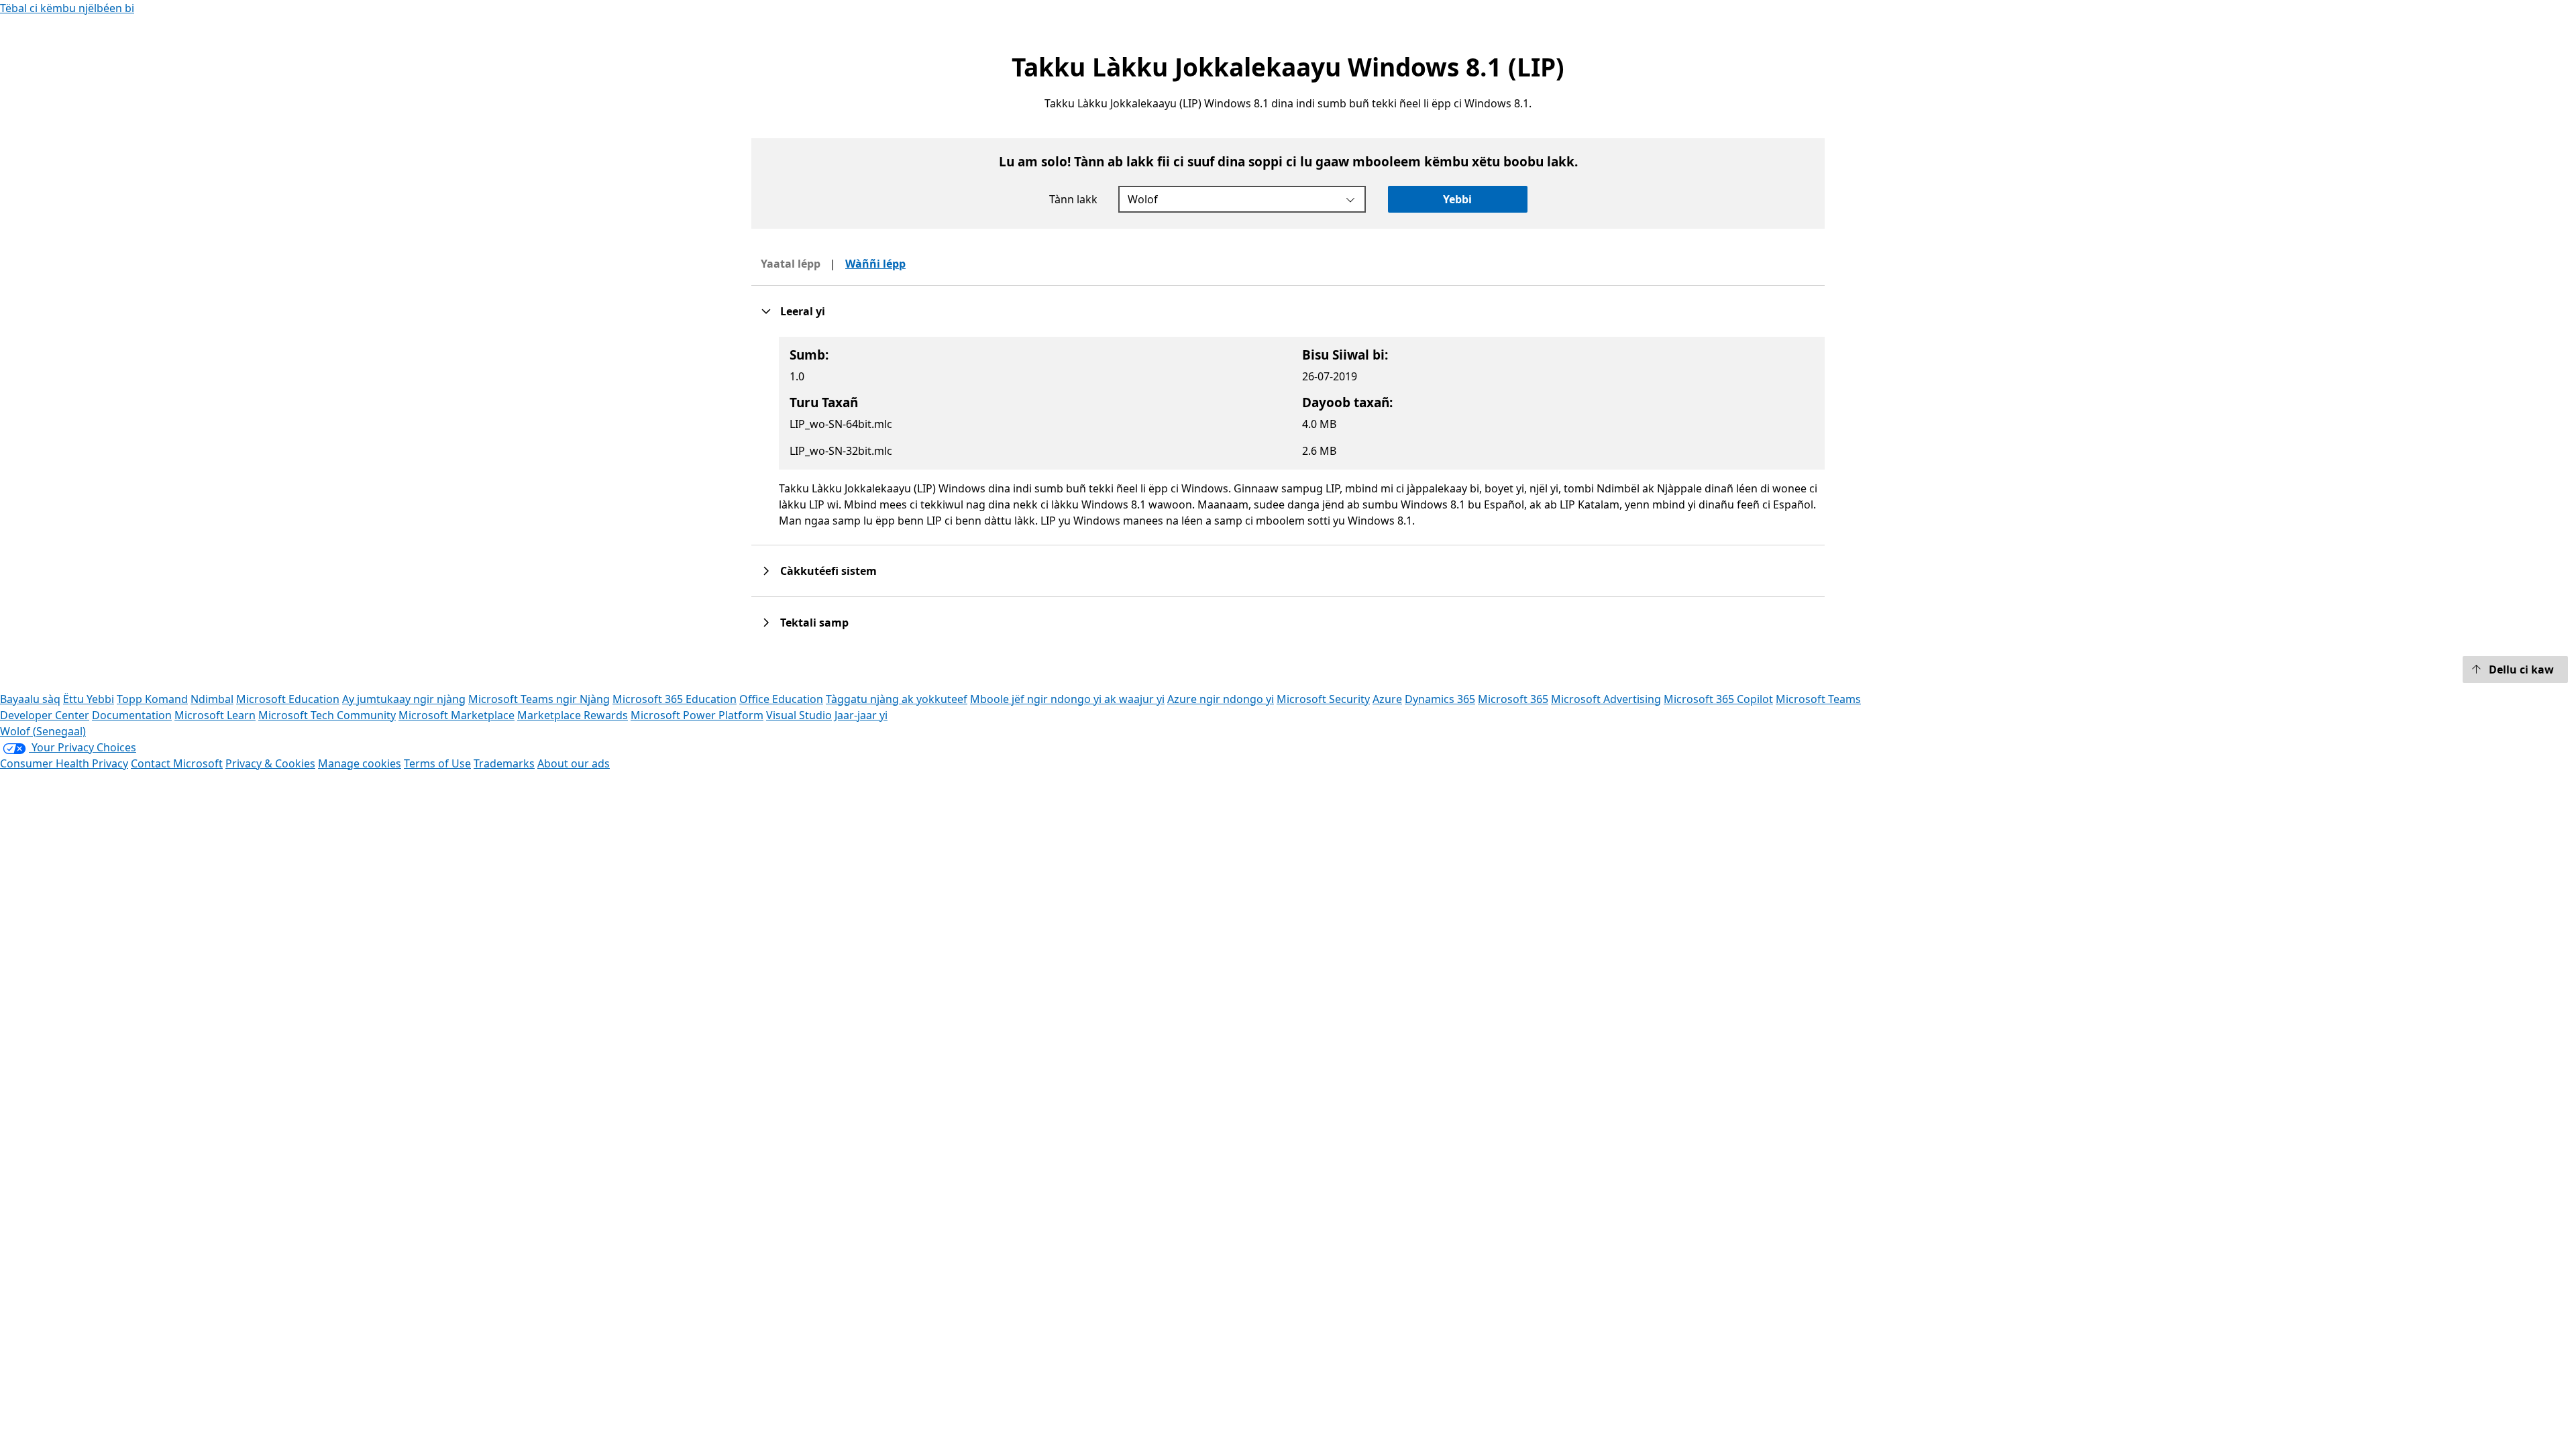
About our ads (574, 763)
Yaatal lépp (791, 264)
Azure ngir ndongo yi (1221, 699)
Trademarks (504, 763)
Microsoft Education (288, 699)
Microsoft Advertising (1606, 699)
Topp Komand (152, 699)
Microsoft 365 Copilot (1718, 699)
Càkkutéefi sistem (828, 571)
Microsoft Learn (215, 715)
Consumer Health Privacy (64, 763)
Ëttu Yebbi (89, 699)
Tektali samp (814, 623)
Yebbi (1457, 199)
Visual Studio (799, 715)
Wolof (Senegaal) (43, 731)
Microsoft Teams (1818, 699)
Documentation (132, 715)
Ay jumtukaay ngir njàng (404, 699)
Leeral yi (803, 311)
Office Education (781, 699)
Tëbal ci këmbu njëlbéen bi (67, 8)
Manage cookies (360, 763)
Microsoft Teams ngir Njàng (539, 699)
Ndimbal (212, 699)
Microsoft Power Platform (697, 715)
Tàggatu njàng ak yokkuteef (897, 699)
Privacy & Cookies (270, 763)
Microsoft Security (1323, 699)
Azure (1387, 699)
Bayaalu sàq (30, 699)
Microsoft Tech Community (327, 715)
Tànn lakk (1073, 199)
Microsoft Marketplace (457, 715)
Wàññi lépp (875, 264)
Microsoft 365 (1513, 699)
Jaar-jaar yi (861, 715)
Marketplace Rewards (573, 715)
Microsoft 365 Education (675, 699)
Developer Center (45, 715)
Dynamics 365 (1440, 699)
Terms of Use (437, 763)
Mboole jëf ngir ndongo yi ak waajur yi (1067, 699)
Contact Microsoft (177, 763)
